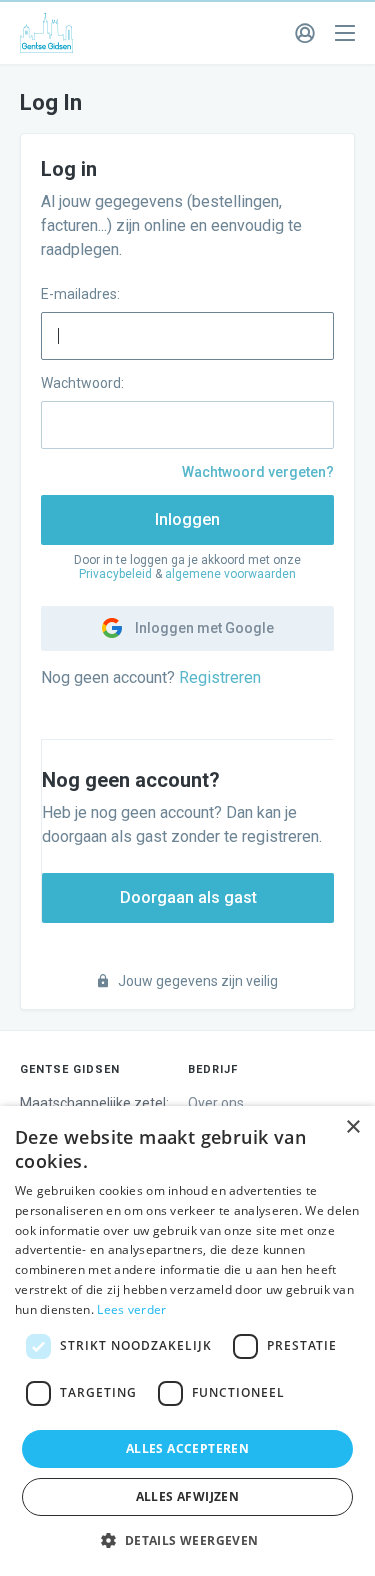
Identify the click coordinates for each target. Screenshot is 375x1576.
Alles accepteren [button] (187, 1448)
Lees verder (131, 1309)
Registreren (220, 677)
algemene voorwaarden (230, 574)
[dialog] (187, 1341)
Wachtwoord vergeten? (258, 472)
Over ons (216, 1103)
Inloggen (187, 519)
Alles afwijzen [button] (188, 1496)
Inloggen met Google (203, 628)
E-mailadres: (80, 294)
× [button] (352, 1127)
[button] (187, 1541)
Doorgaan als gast (188, 897)
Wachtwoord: (82, 383)
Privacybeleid (115, 574)
